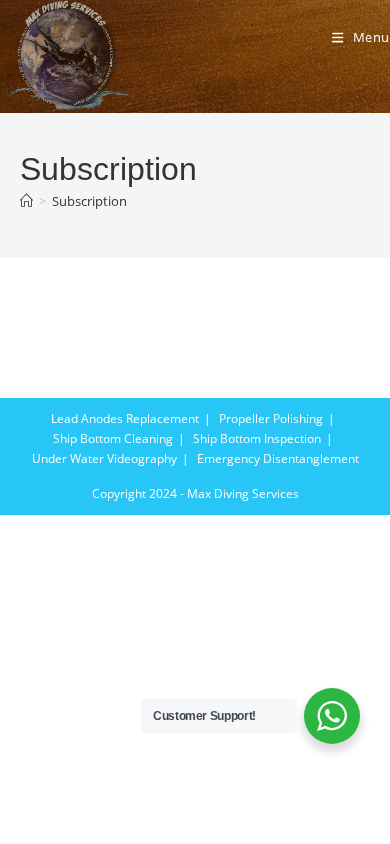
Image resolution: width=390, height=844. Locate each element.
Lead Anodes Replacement (125, 418)
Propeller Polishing (271, 418)
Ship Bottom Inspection (257, 438)
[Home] (26, 201)
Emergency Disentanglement (278, 458)
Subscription (89, 201)
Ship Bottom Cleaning (113, 438)
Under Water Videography (104, 458)
